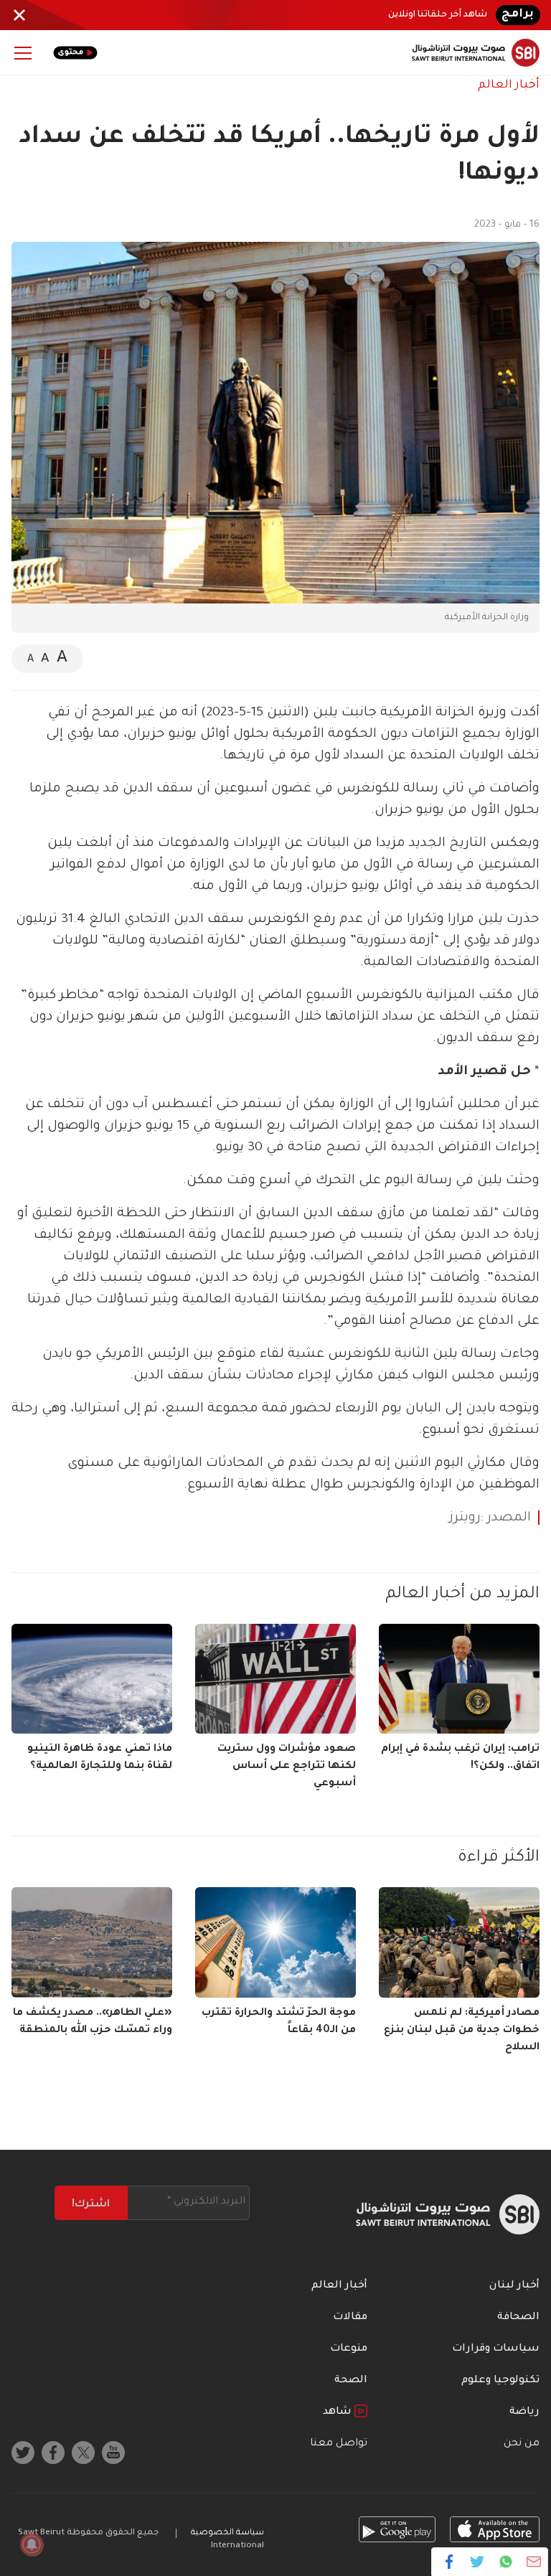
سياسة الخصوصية (227, 2533)
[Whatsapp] (505, 2562)
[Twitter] (477, 2562)
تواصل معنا (339, 2444)
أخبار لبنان (514, 2286)
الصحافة (518, 2318)
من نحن (522, 2444)
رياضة (524, 2412)
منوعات (349, 2349)
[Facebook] (449, 2562)
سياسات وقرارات (496, 2349)
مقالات (350, 2318)
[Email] (533, 2562)
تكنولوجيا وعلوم (500, 2381)
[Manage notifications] (32, 2544)
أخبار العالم (509, 85)
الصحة (351, 2381)
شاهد (339, 2412)
